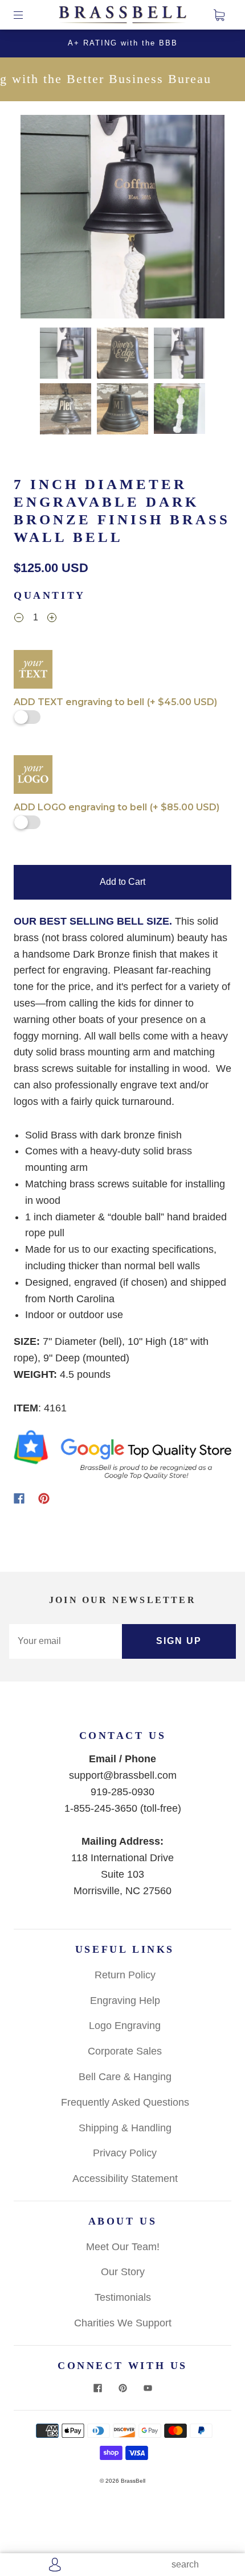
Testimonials (123, 2297)
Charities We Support (123, 2323)
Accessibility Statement (125, 2179)
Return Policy (125, 1975)
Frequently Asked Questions (125, 2102)
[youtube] (148, 2388)
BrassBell (133, 2481)
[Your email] (66, 1641)
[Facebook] (19, 1498)
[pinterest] (122, 2388)
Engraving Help (125, 2001)
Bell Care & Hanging (125, 2077)
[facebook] (97, 2388)
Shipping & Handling (125, 2128)
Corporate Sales (125, 2051)
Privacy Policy (125, 2153)
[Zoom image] (123, 219)
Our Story (123, 2272)
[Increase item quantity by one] (52, 619)
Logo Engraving (125, 2026)
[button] (41, 219)
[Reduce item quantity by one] (19, 619)
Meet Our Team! (123, 2247)
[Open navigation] (26, 15)
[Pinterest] (44, 1498)
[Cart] (219, 15)
